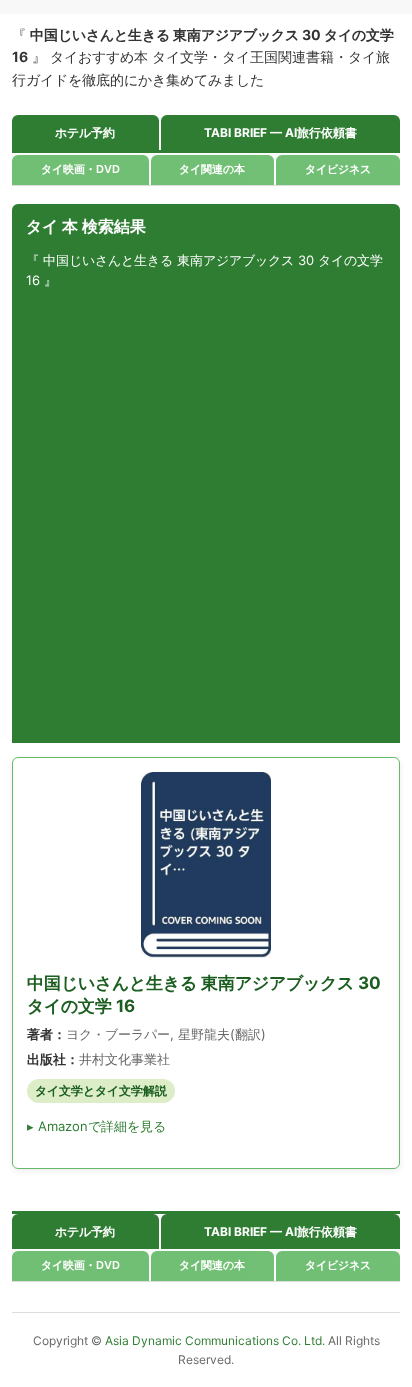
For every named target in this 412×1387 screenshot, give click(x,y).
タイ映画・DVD (80, 169)
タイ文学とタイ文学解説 (101, 1090)
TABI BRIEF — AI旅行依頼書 (280, 132)
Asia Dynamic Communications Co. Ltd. (216, 1340)
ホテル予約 (85, 132)
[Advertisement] (206, 517)
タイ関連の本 (212, 169)
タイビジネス (338, 169)
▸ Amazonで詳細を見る (96, 1126)
